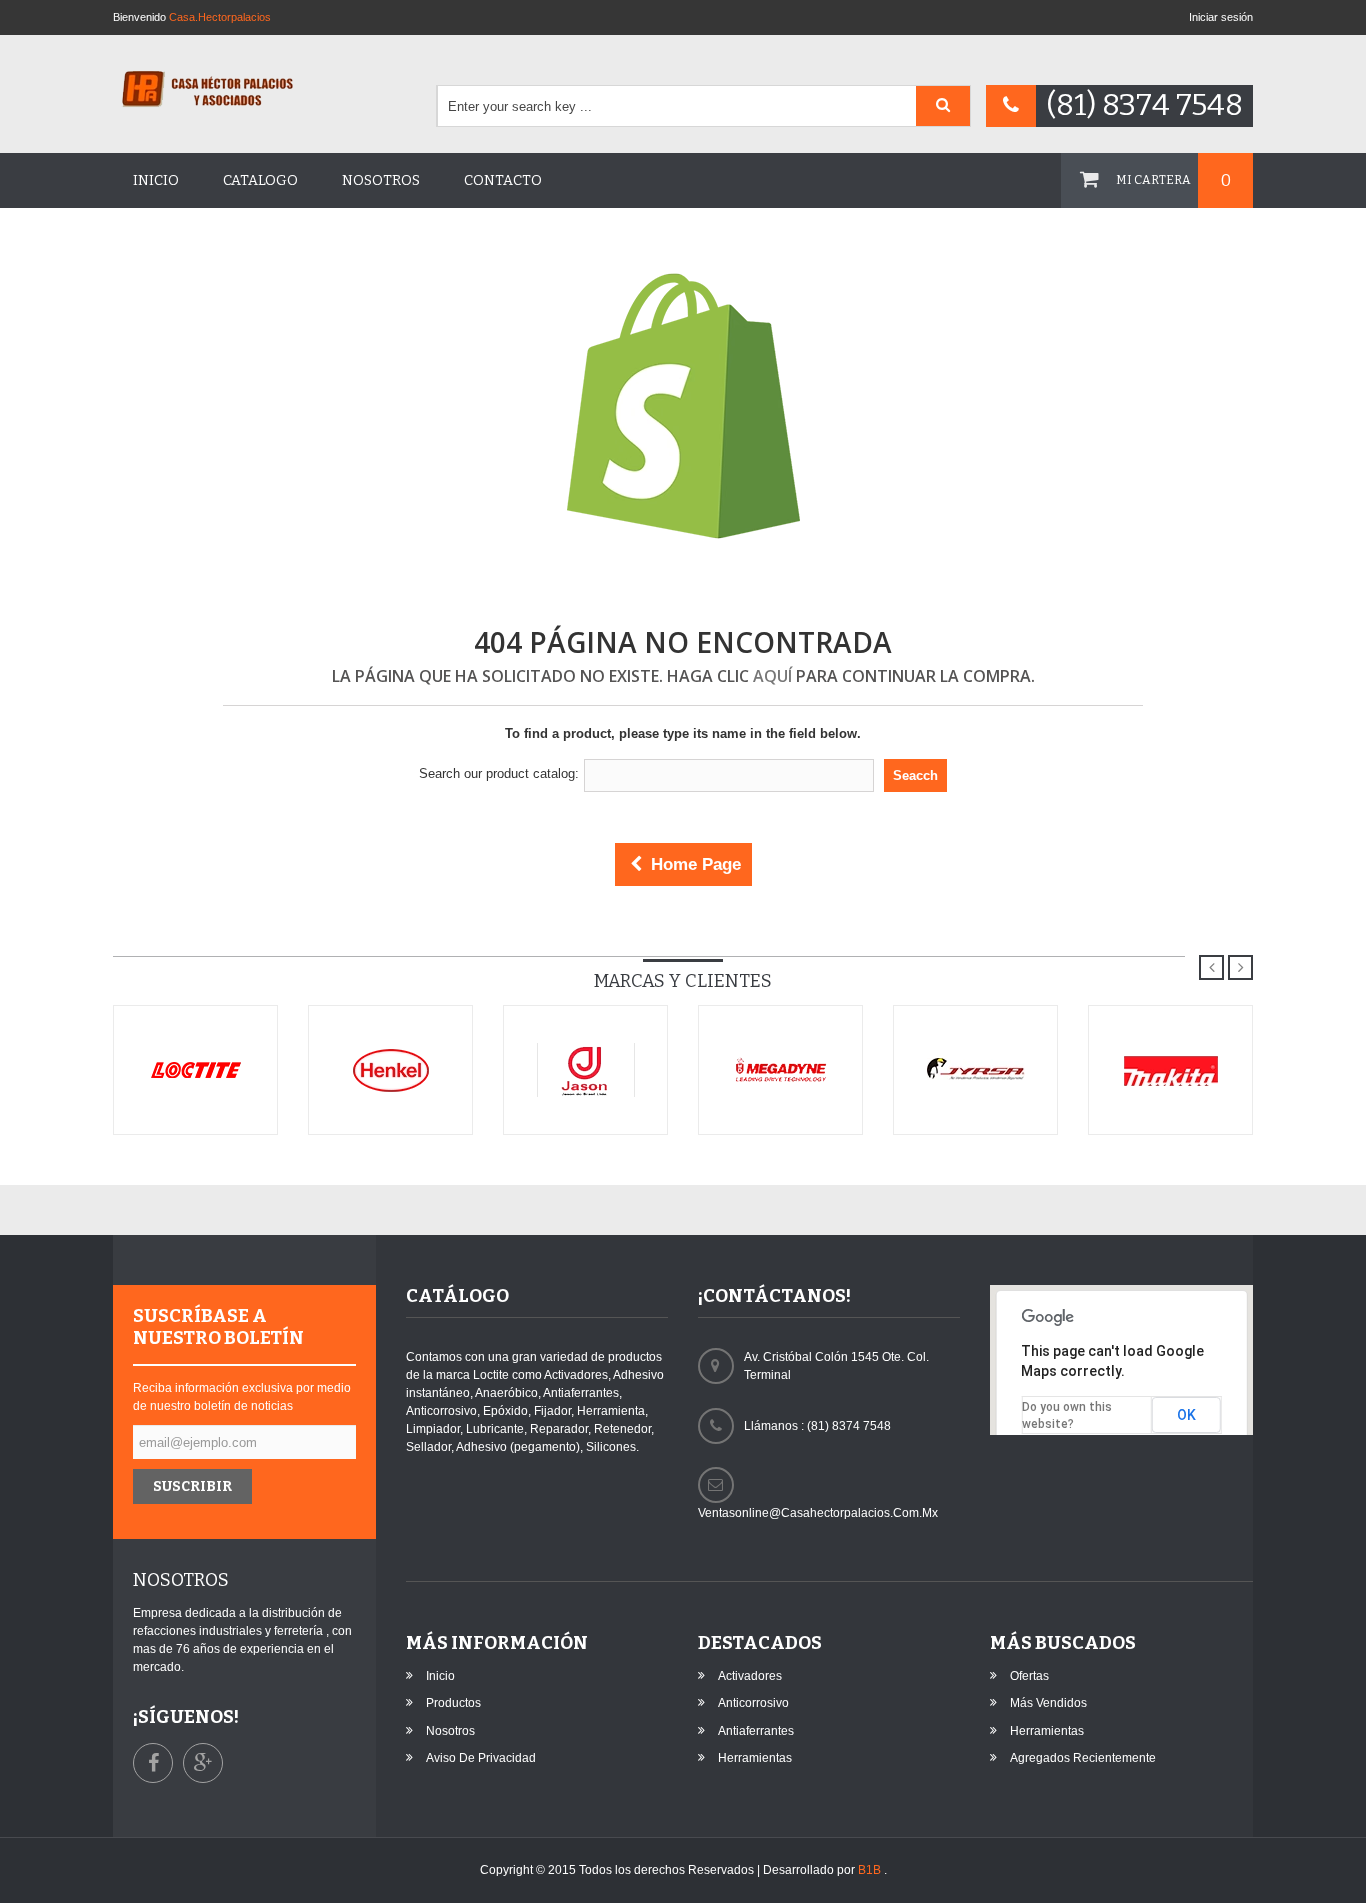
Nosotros (381, 180)
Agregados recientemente (1083, 1758)
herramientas (755, 1758)
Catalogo (260, 180)
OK (1186, 1415)
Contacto (503, 180)
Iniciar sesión (1221, 17)
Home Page (693, 864)
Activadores (750, 1676)
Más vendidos (1048, 1703)
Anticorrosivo (753, 1703)
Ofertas (1029, 1676)
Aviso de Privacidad (481, 1758)
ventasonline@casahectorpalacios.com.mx (818, 1513)
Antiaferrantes (756, 1731)
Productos (453, 1703)
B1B (871, 1870)
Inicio (156, 180)
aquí (772, 676)
